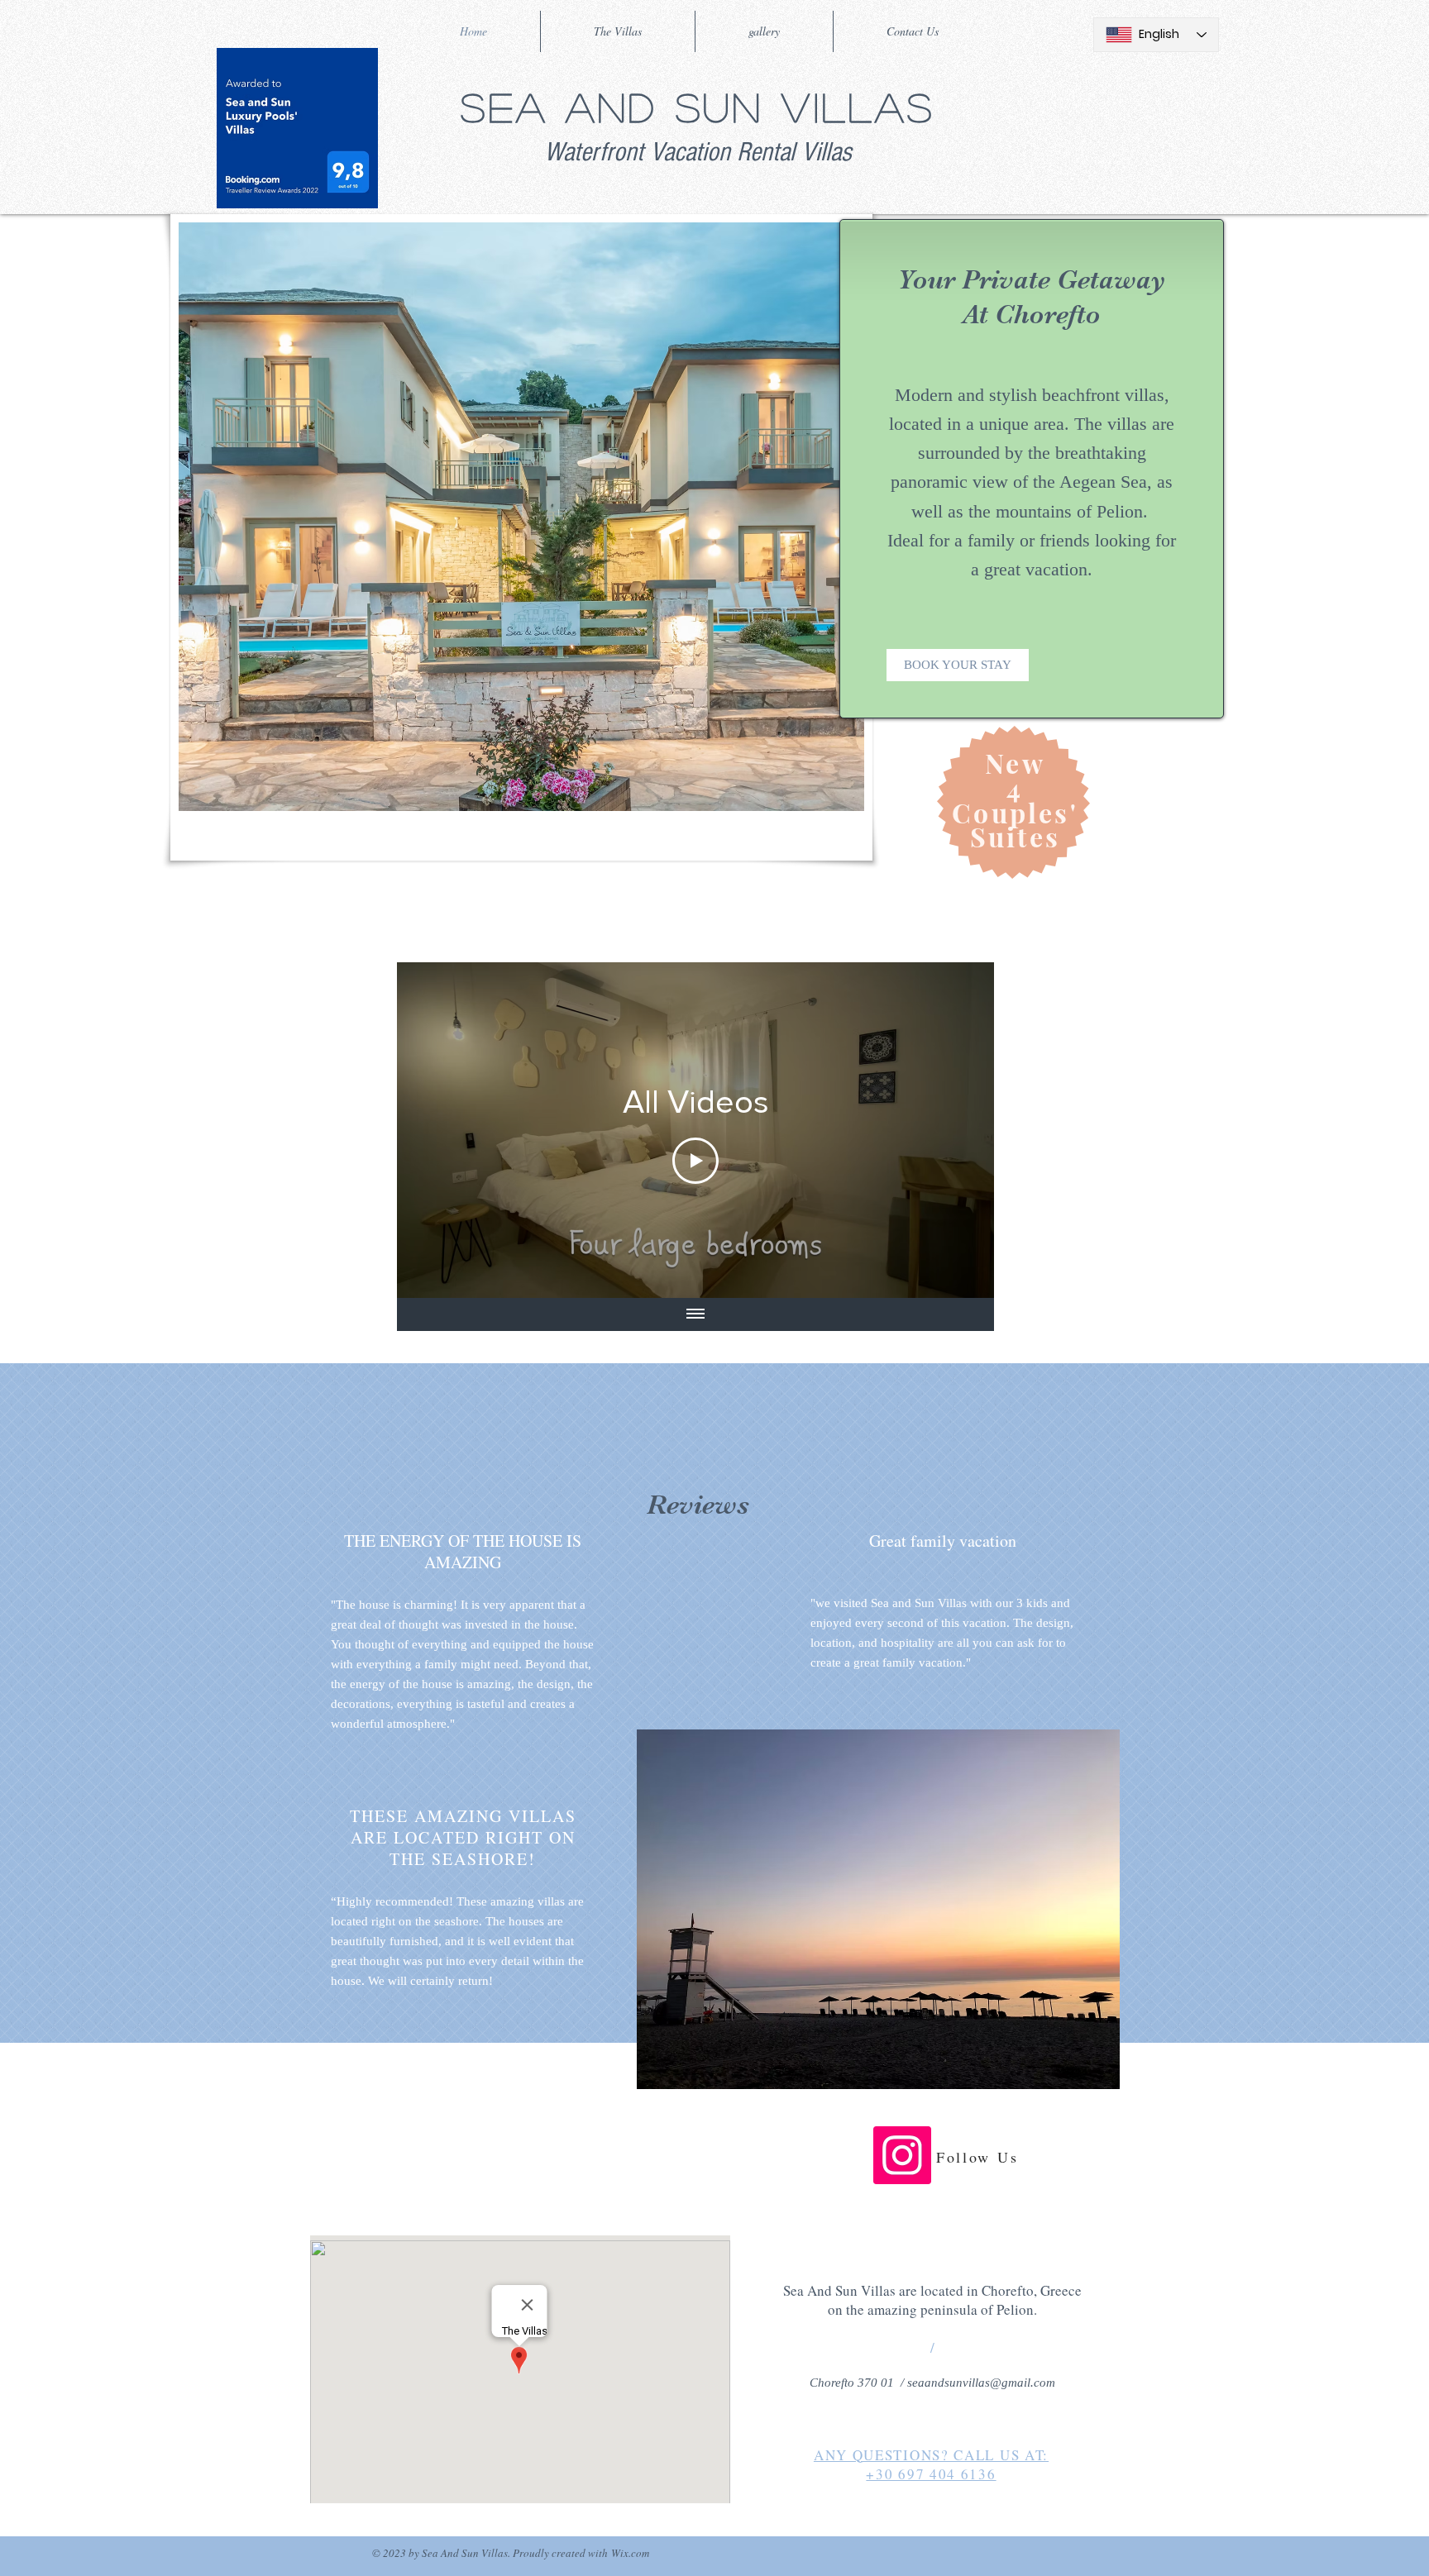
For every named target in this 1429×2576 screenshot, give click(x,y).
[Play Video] (695, 1161)
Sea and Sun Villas (698, 106)
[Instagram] (902, 2155)
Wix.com (630, 2553)
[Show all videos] (695, 1314)
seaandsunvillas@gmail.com (981, 2383)
